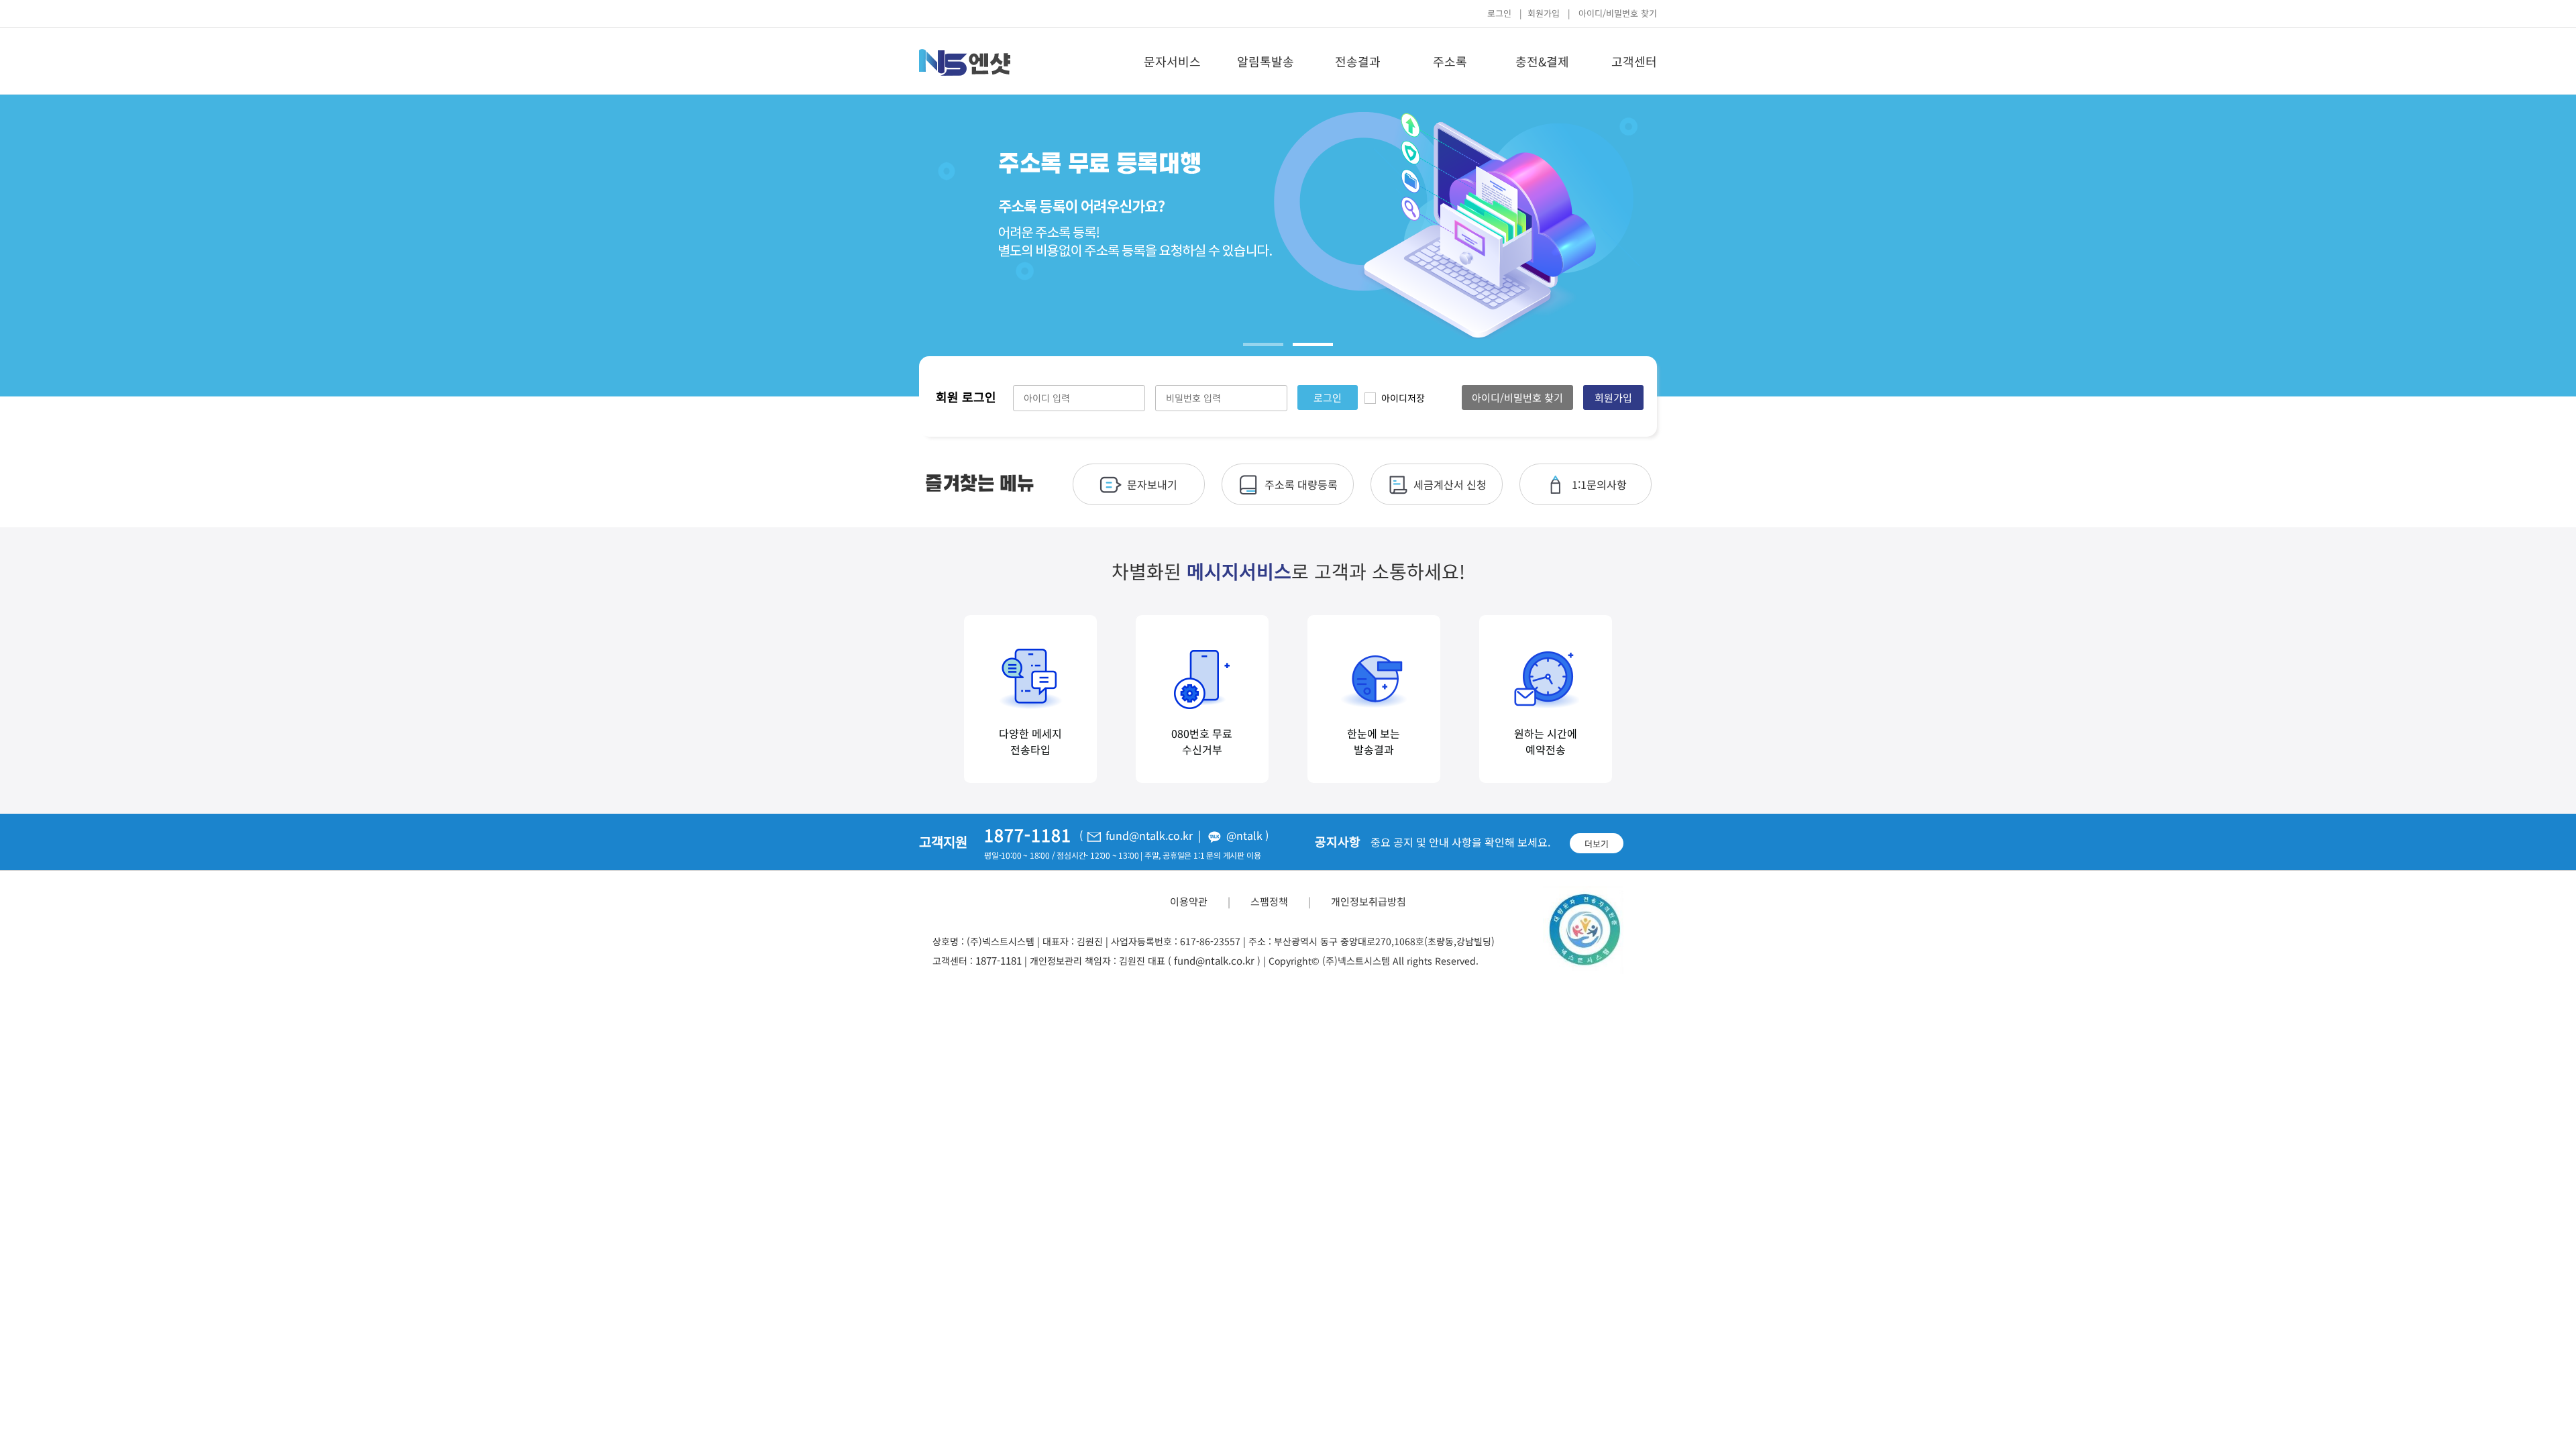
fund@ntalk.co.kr (1214, 960)
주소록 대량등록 (1301, 484)
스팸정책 (1269, 901)
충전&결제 (1542, 61)
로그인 (1499, 13)
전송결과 (1358, 61)
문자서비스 (1172, 61)
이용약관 (1189, 901)
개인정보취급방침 (1368, 901)
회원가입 (1544, 13)
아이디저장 (1403, 398)
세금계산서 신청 (1450, 484)
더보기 (1597, 844)
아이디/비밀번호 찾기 (1618, 13)
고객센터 (1634, 61)
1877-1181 (999, 960)
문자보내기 (1152, 484)
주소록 (1450, 61)
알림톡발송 (1266, 61)
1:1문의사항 (1599, 484)
